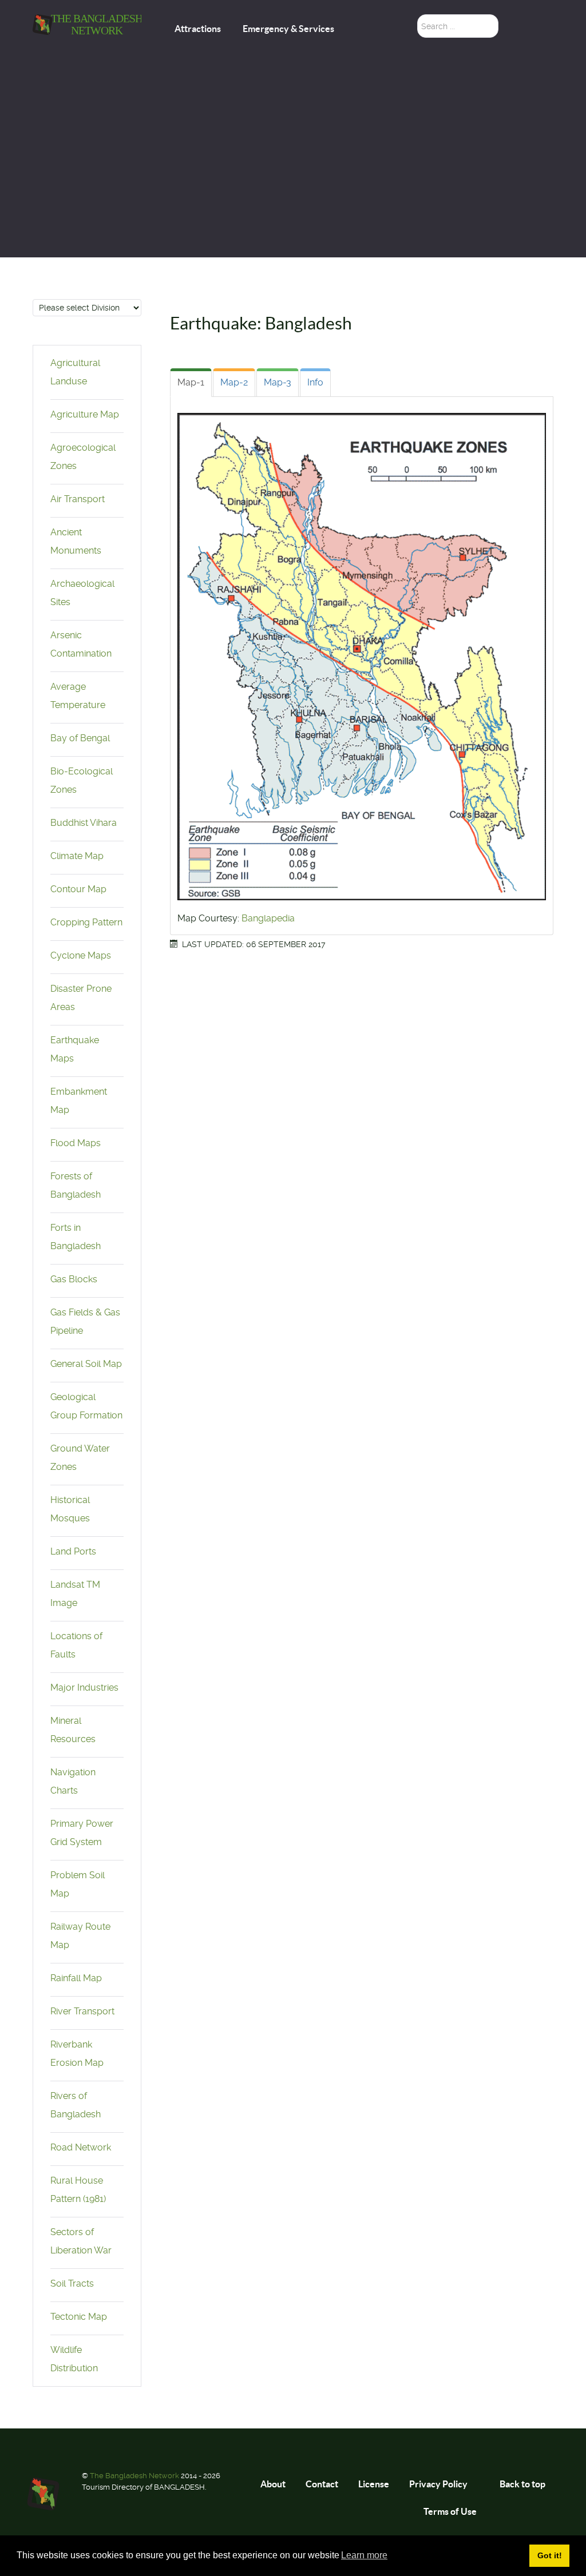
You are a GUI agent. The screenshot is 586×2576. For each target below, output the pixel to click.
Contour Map (78, 889)
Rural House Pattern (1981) (78, 2190)
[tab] (191, 383)
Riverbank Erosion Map (77, 2054)
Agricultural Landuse (75, 372)
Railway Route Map (80, 1936)
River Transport (82, 2011)
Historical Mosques (70, 1509)
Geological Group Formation (86, 1406)
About (273, 2484)
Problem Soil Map (78, 1884)
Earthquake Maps (75, 1049)
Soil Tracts (72, 2283)
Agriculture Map (85, 414)
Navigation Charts (73, 1781)
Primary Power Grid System (82, 1833)
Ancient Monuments (76, 541)
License (374, 2484)
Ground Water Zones (80, 1458)
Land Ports (73, 1551)
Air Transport (78, 499)
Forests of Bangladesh (76, 1185)
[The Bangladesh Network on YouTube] (546, 57)
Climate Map (77, 856)
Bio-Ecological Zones (82, 780)
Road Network (81, 2147)
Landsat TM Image (75, 1594)
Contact (322, 2484)
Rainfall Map (76, 1978)
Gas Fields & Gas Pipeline (85, 1321)
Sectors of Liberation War (81, 2241)
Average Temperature (78, 696)
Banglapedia (268, 918)
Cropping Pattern (86, 922)
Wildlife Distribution (74, 2359)
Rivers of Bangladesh (76, 2105)
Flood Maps (76, 1143)
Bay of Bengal (80, 738)
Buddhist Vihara (84, 823)
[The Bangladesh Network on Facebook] (544, 28)
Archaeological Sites (82, 593)
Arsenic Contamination (81, 644)
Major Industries (84, 1687)
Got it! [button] (550, 2555)
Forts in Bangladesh (76, 1237)
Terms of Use (450, 2511)
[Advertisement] (293, 172)
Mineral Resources (73, 1730)
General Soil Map (86, 1364)
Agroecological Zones (83, 457)
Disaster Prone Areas (81, 998)
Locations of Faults (76, 1645)
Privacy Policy (438, 2484)
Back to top (523, 2484)
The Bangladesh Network (135, 2476)
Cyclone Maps (81, 955)
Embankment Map (79, 1101)
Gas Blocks (74, 1279)
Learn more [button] (364, 2555)
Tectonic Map (79, 2317)
